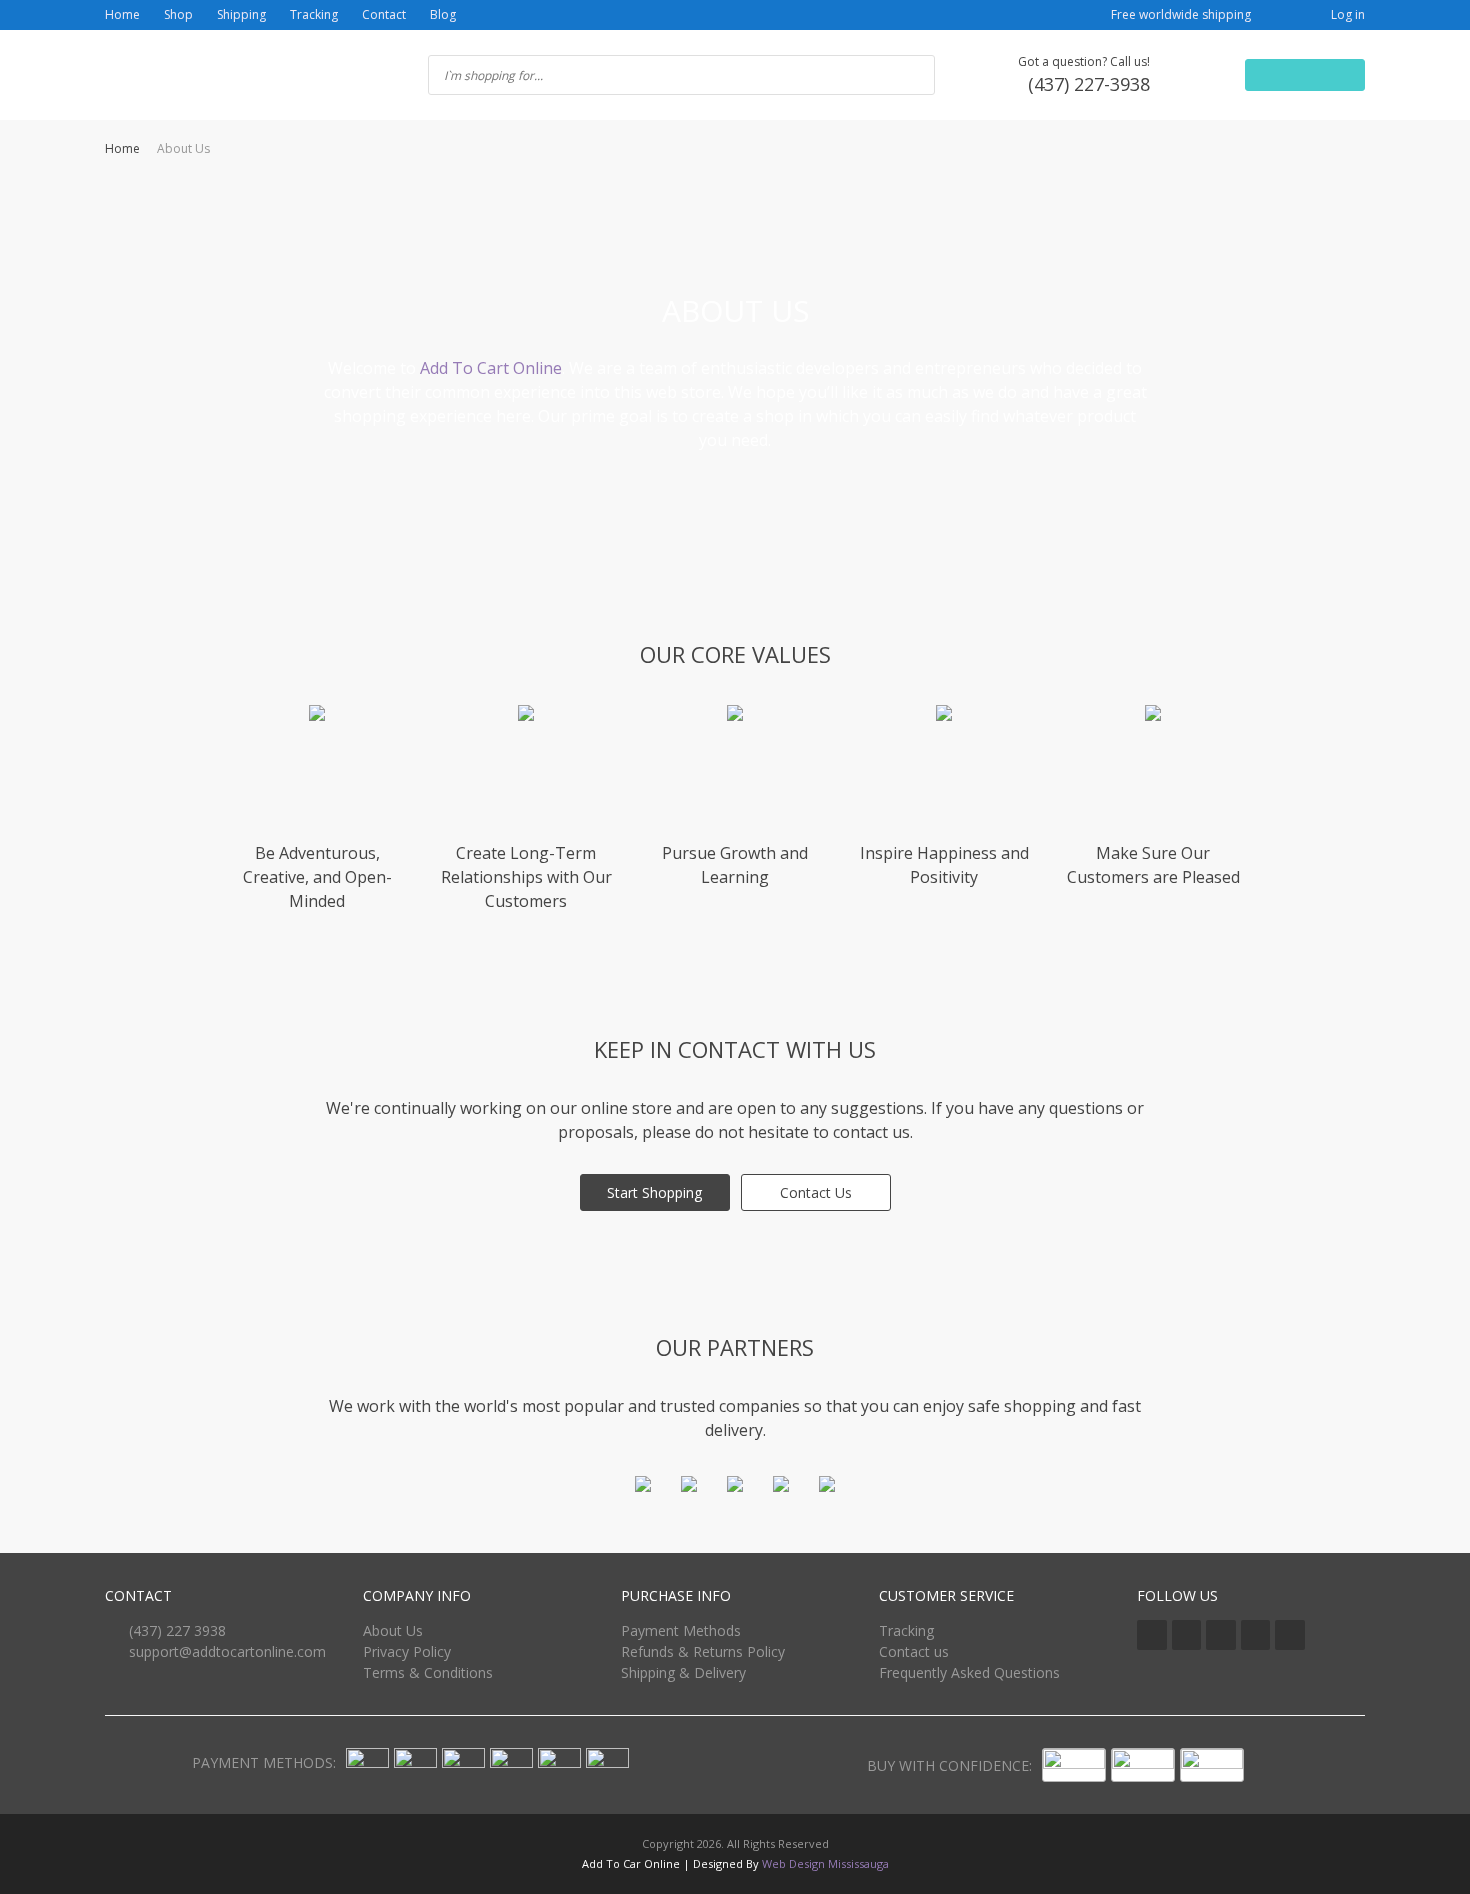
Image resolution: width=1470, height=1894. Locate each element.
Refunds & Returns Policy (703, 1651)
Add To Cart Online (491, 368)
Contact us (914, 1651)
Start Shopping (654, 1192)
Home (122, 14)
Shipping (241, 14)
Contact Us (816, 1192)
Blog (443, 14)
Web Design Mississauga (825, 1863)
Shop (178, 14)
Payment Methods (681, 1630)
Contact (384, 14)
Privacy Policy (407, 1651)
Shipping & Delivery (683, 1672)
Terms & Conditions (428, 1672)
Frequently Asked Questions (969, 1672)
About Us (393, 1630)
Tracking (314, 14)
